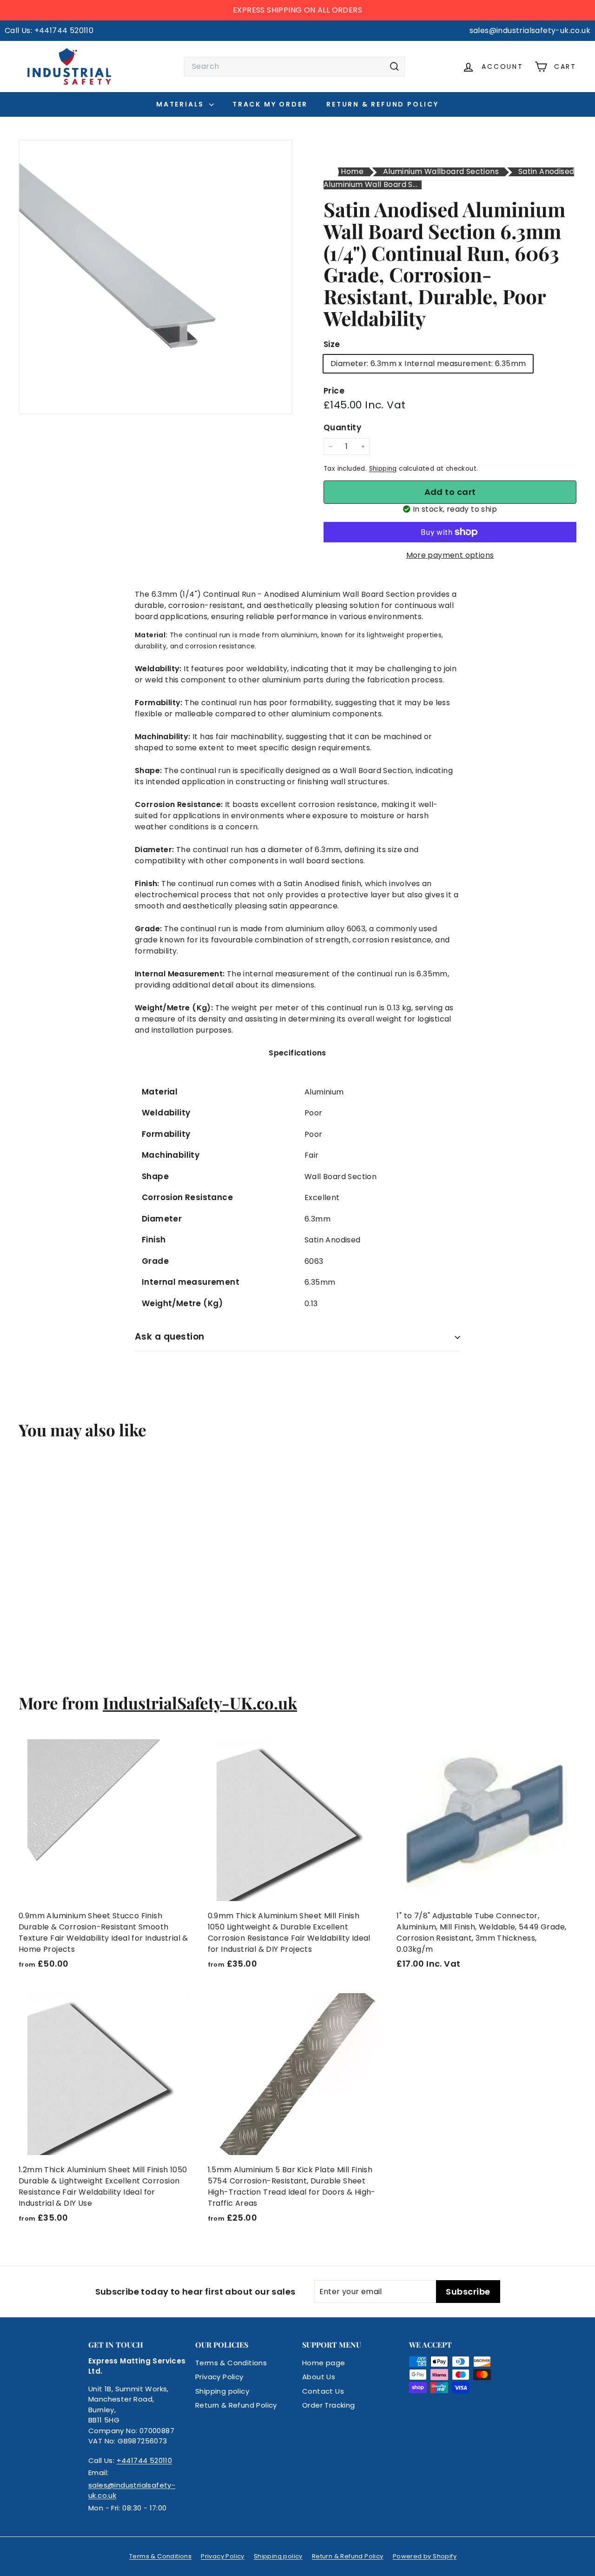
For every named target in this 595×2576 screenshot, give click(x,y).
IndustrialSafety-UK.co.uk (200, 1703)
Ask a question (170, 1337)
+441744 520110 (145, 2460)
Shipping (383, 469)
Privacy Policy (219, 2377)
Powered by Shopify (425, 2556)
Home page (324, 2363)
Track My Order (270, 104)
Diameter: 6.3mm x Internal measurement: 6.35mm (428, 364)
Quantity (342, 427)
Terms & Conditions (231, 2363)
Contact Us (323, 2391)
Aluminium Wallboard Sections (441, 171)
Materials (182, 104)
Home (352, 171)
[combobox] (294, 67)
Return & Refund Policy (383, 104)
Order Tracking (329, 2405)
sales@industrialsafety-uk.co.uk (132, 2490)
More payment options (450, 555)
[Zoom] (155, 277)
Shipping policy (222, 2391)
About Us (319, 2377)
